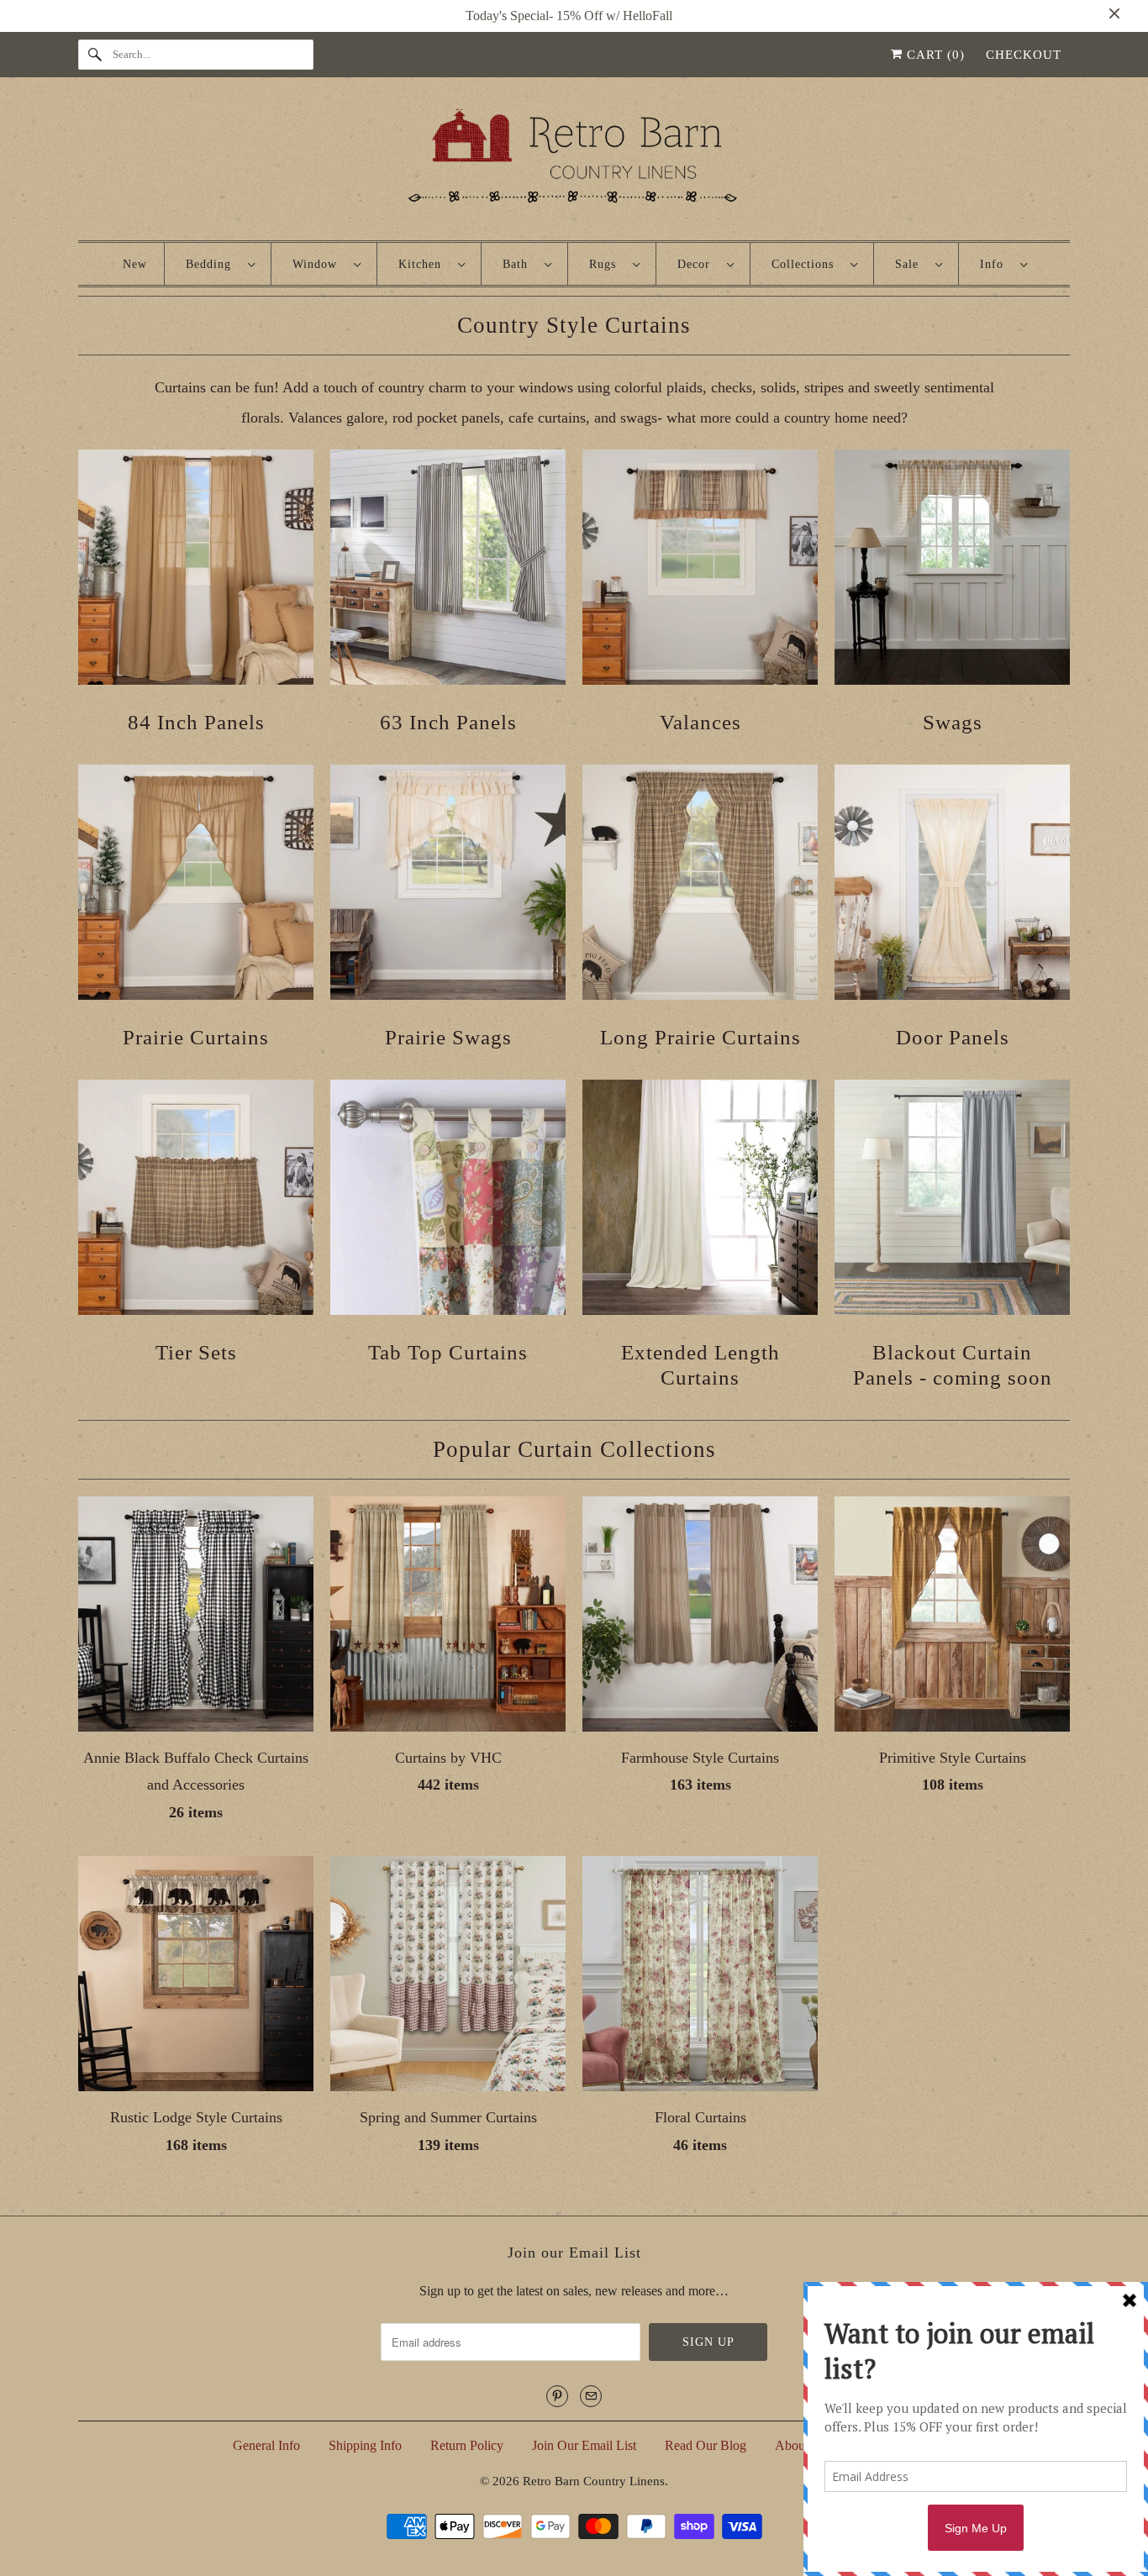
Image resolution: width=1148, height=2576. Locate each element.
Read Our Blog (706, 2445)
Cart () (934, 55)
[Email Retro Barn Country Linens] (591, 2396)
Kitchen (424, 264)
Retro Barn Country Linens (594, 2481)
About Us (801, 2445)
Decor (698, 264)
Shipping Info (365, 2445)
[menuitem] (220, 264)
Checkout (1024, 55)
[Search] (95, 55)
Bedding (213, 264)
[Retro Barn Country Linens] (574, 163)
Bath (519, 264)
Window (319, 264)
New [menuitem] (135, 264)
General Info (266, 2445)
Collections (807, 264)
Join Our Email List (584, 2445)
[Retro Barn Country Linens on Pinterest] (557, 2396)
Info (996, 264)
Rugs (607, 264)
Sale (911, 264)
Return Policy (467, 2445)
